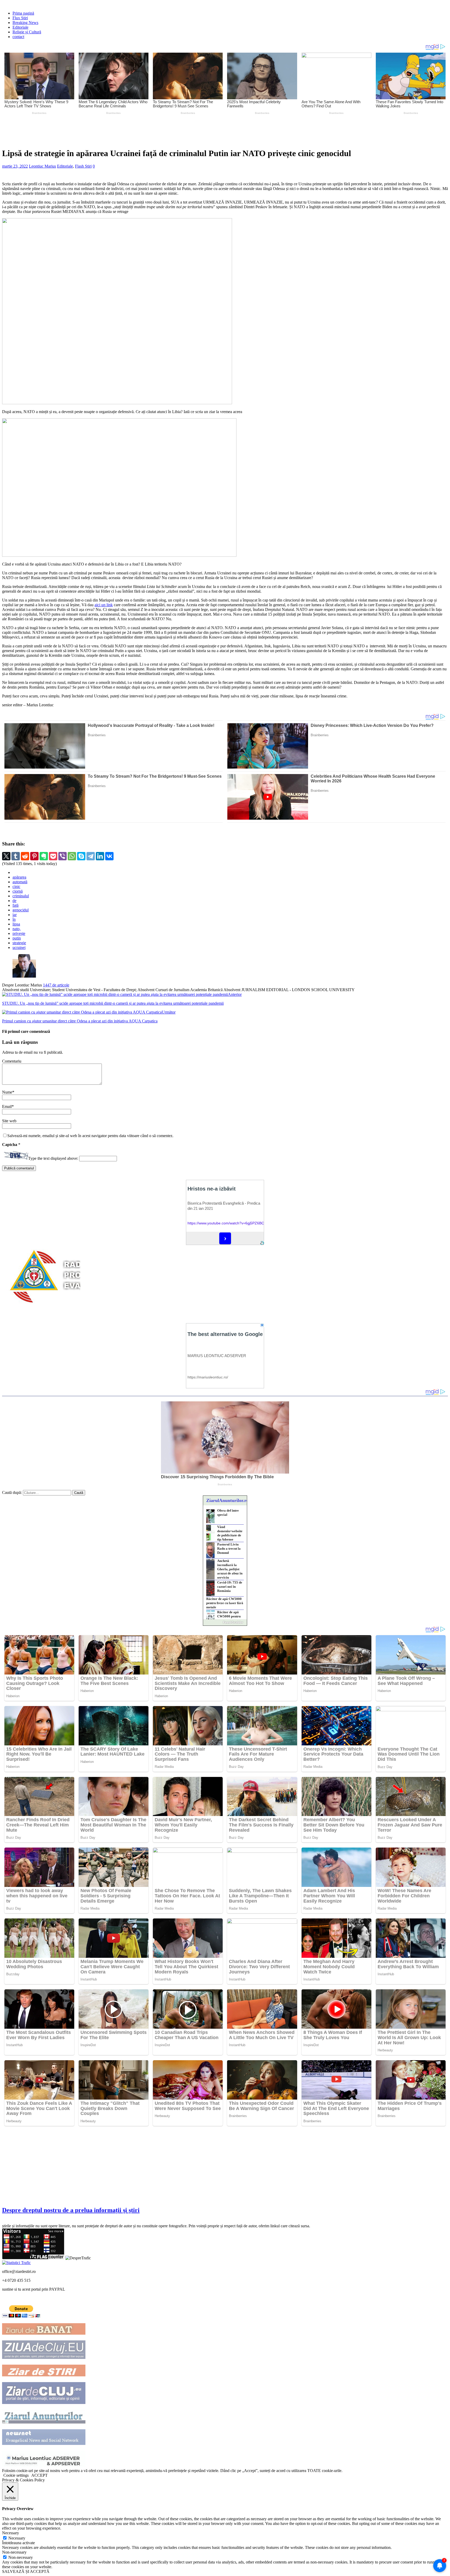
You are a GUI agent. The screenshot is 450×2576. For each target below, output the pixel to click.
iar (15, 915)
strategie (19, 943)
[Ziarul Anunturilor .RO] (44, 2422)
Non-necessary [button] (14, 2552)
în (14, 919)
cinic (16, 887)
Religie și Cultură (27, 32)
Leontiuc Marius (42, 166)
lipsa (16, 924)
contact (18, 37)
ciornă (18, 891)
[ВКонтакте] (109, 856)
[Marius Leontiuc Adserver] (44, 2466)
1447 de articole (56, 985)
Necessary (17, 2538)
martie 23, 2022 (15, 166)
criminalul (21, 896)
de (14, 901)
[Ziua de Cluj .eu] (44, 2357)
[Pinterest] (34, 856)
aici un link (104, 605)
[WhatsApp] (72, 856)
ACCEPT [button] (39, 2475)
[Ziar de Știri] (44, 2375)
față (15, 905)
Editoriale (20, 27)
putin (17, 938)
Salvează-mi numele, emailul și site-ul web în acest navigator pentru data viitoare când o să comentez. (90, 1136)
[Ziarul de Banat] (44, 2333)
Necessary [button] (11, 2533)
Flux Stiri (20, 18)
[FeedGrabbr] (225, 1622)
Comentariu (12, 1061)
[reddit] (25, 856)
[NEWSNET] (44, 2443)
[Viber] (63, 856)
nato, (17, 929)
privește (19, 933)
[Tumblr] (16, 856)
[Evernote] (44, 856)
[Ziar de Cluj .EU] (44, 2403)
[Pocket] (53, 856)
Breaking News (25, 23)
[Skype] (81, 856)
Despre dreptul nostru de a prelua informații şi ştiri (71, 2210)
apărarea (19, 877)
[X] (6, 856)
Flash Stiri (83, 166)
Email (7, 1106)
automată (20, 882)
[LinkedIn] (100, 856)
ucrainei (19, 947)
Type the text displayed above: (53, 1158)
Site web (9, 1121)
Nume (7, 1092)
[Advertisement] (124, 130)
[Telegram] (91, 856)
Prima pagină (23, 13)
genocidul (21, 910)
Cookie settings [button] (16, 2475)
